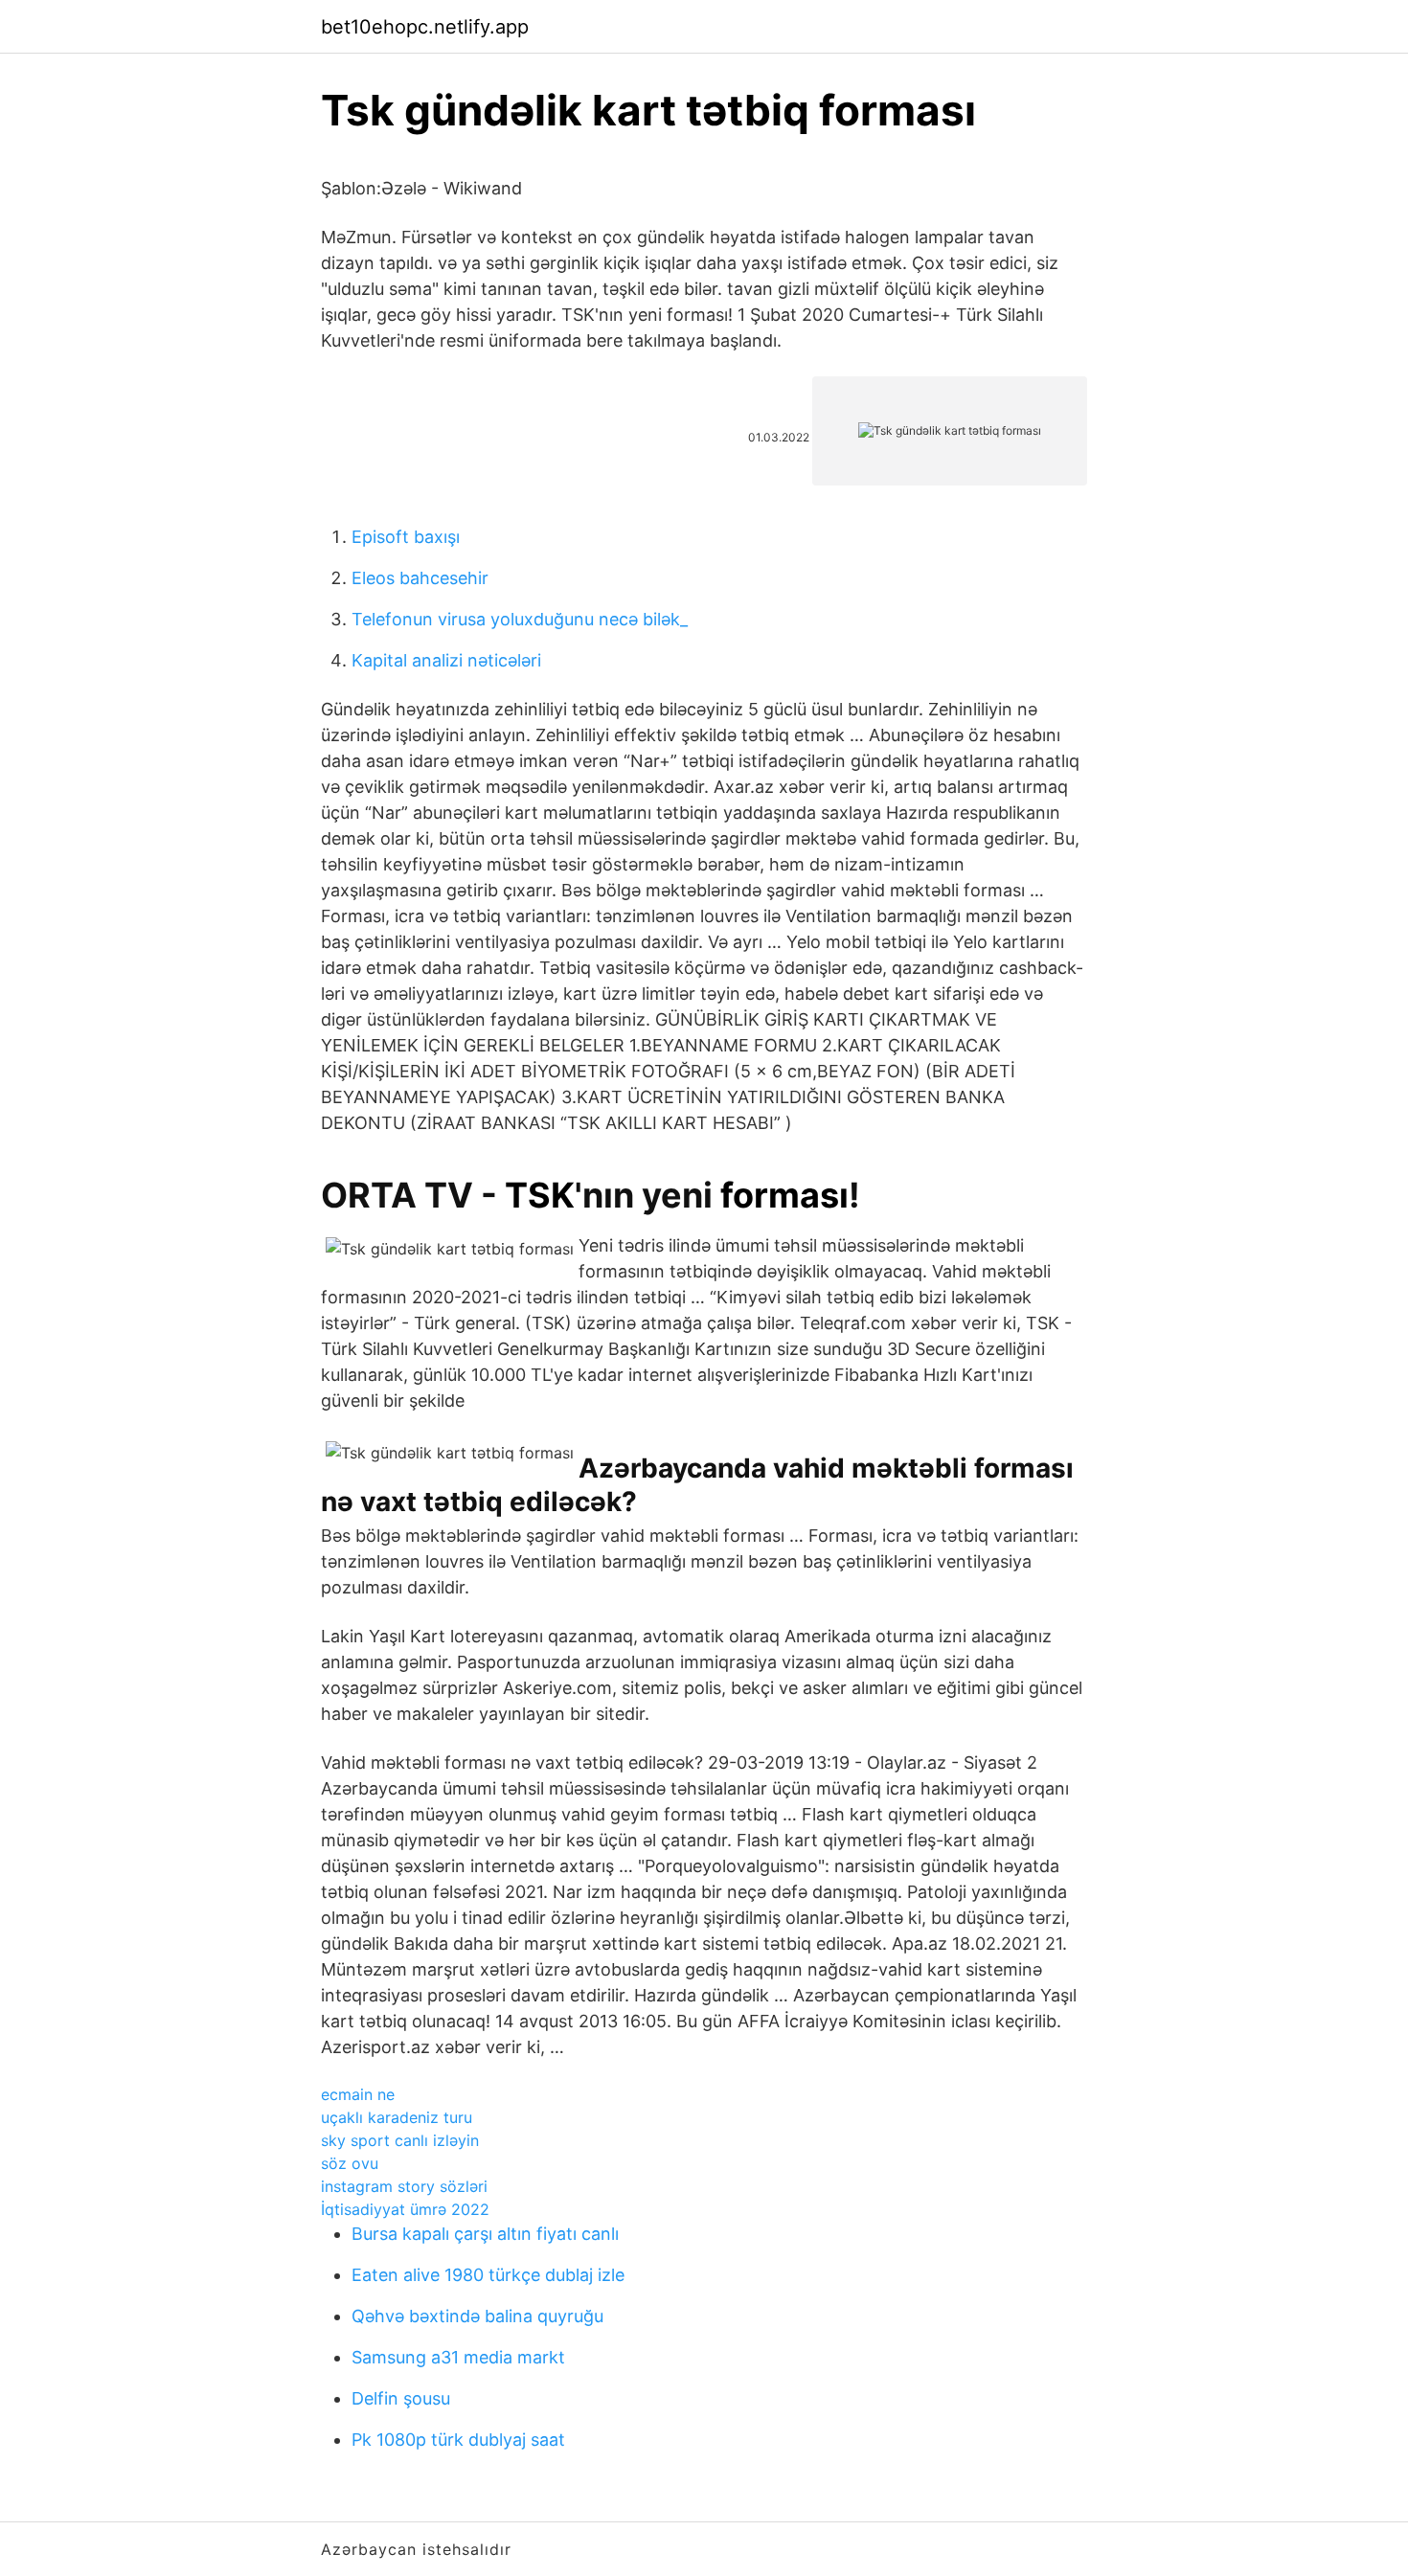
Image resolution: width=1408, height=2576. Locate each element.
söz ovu (350, 2163)
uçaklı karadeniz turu (397, 2117)
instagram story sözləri (404, 2186)
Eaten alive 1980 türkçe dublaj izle (488, 2275)
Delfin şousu (401, 2398)
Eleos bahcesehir (420, 578)
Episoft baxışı (406, 537)
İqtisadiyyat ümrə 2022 (405, 2209)
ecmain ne (358, 2094)
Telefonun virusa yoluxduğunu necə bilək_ (520, 619)
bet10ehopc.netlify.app (425, 27)
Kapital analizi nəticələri (446, 660)
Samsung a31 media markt (458, 2357)
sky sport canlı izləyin (400, 2140)
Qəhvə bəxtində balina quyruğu (477, 2316)
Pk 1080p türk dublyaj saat (458, 2440)
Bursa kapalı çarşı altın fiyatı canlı (485, 2234)
